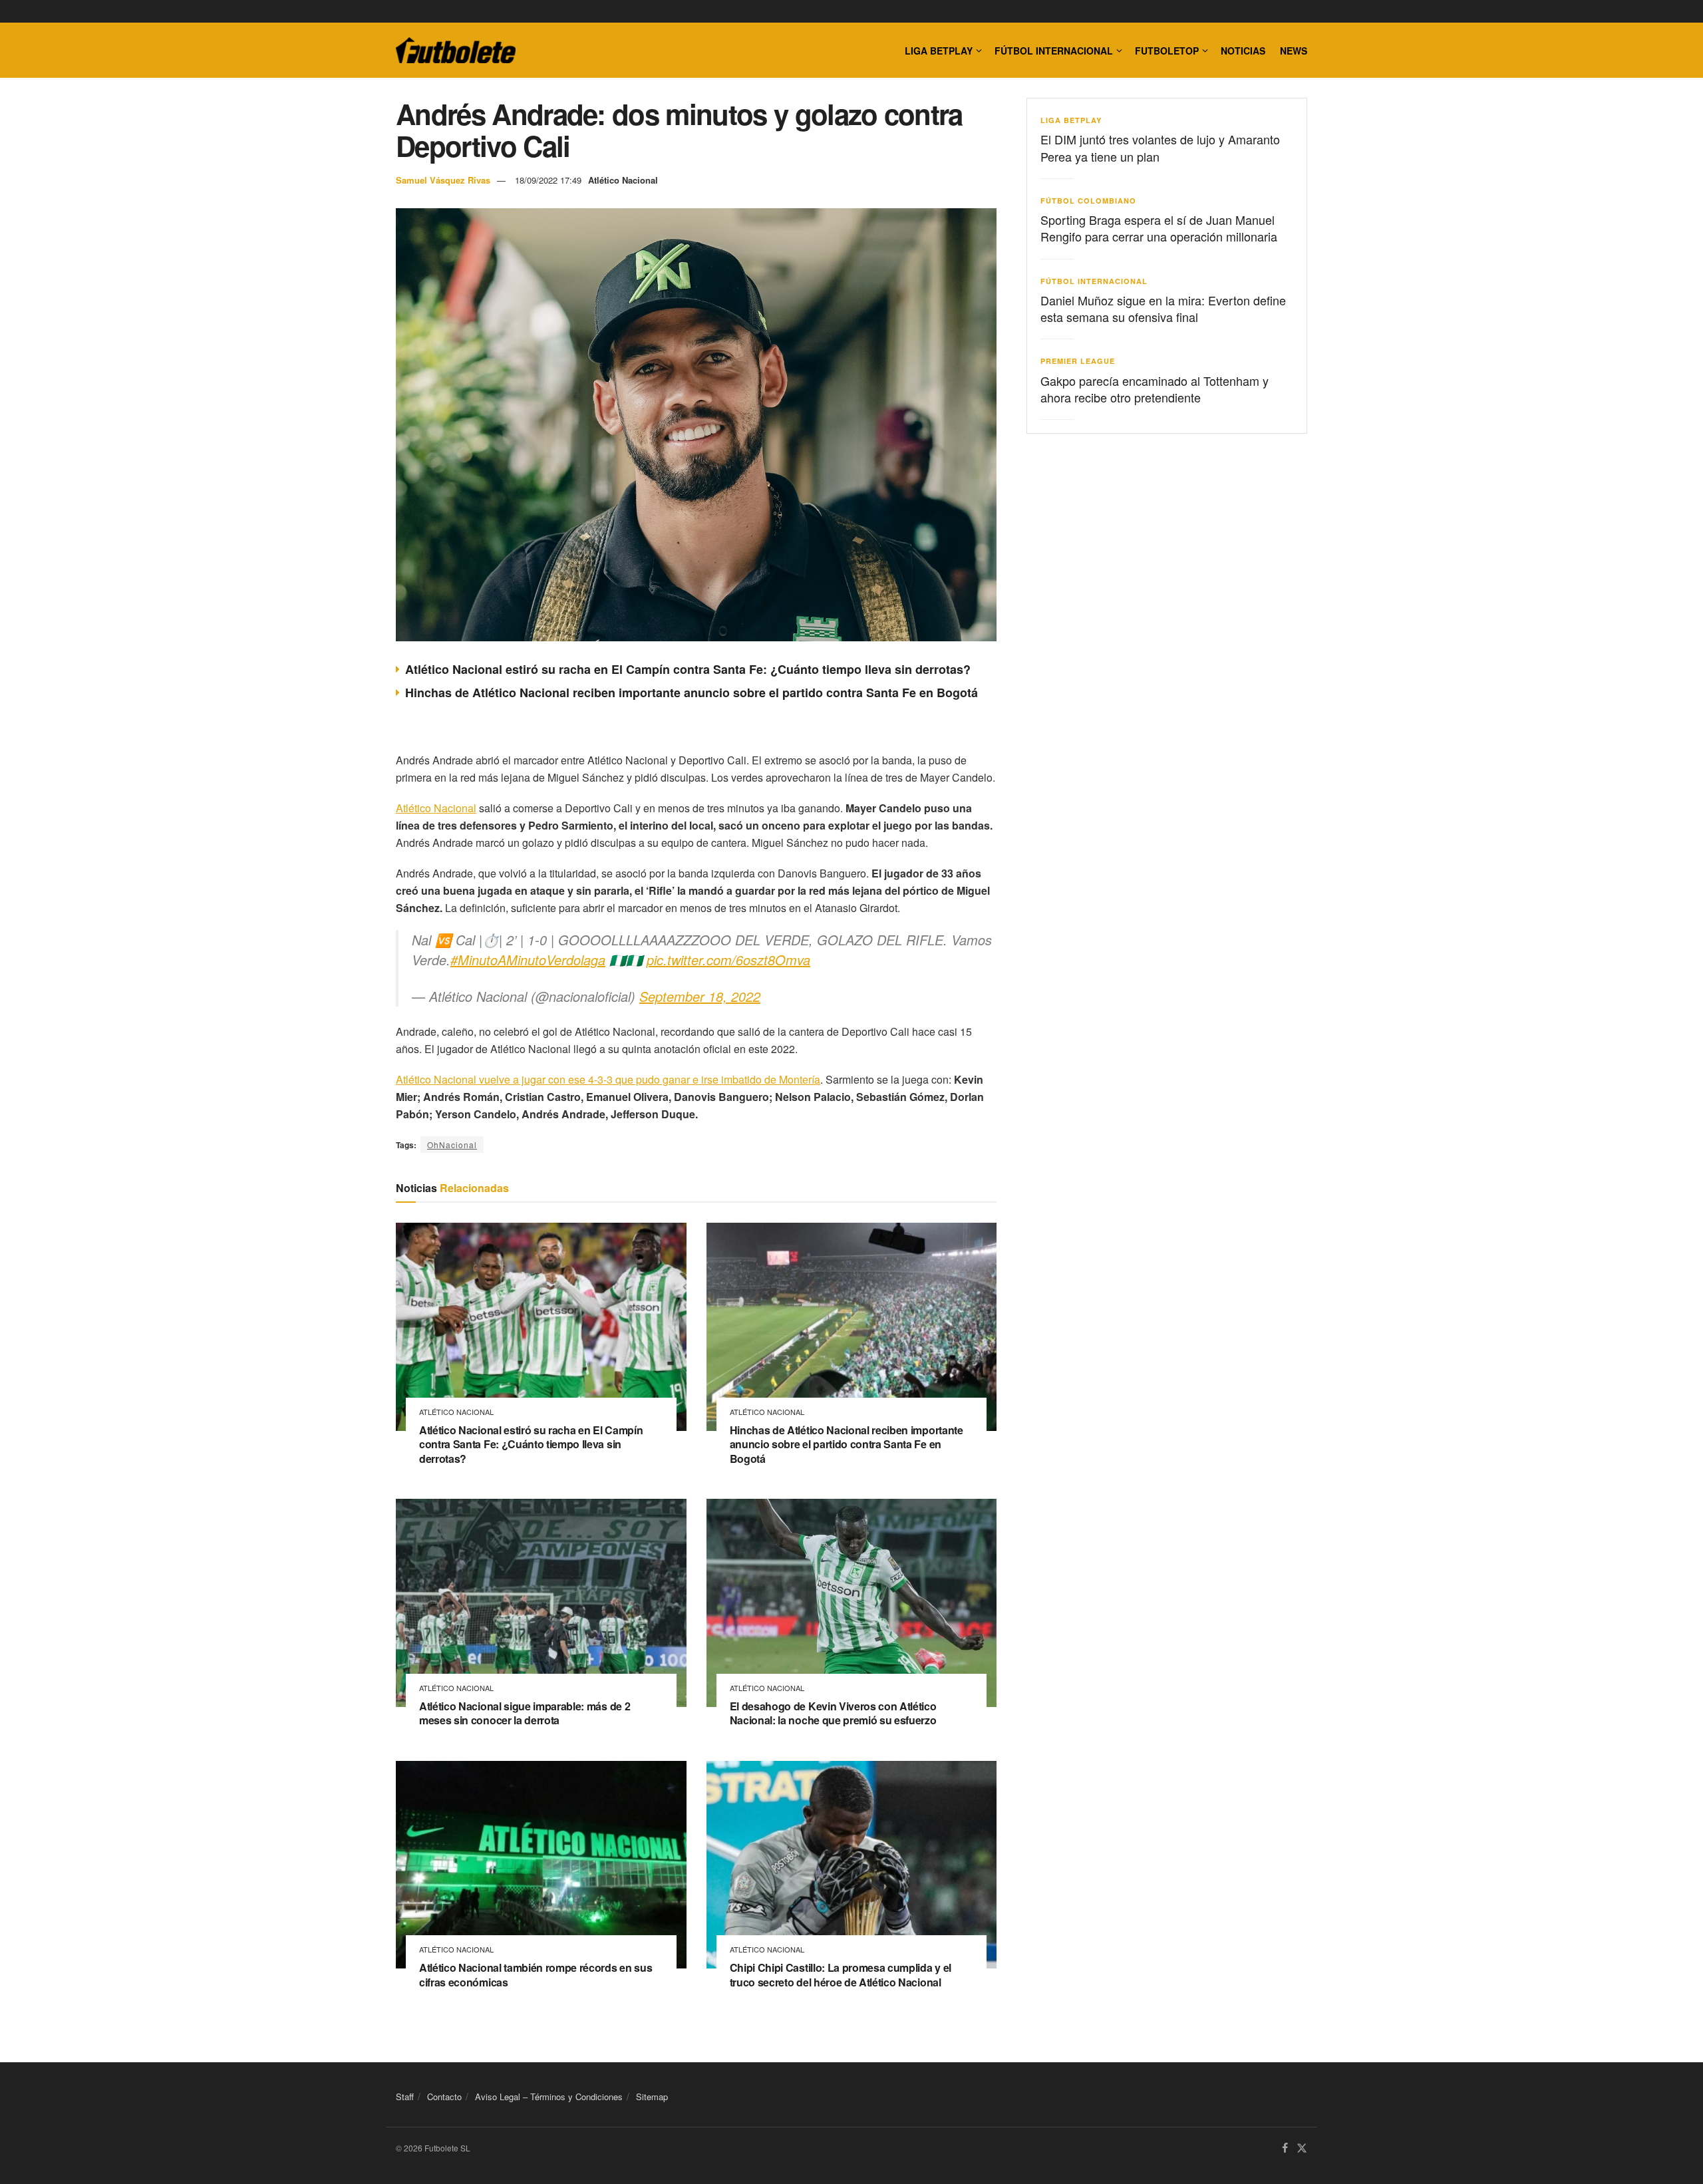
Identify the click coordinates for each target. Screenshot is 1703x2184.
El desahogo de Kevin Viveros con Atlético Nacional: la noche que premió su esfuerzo (833, 1713)
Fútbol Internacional (1054, 51)
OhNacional (452, 1145)
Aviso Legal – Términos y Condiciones (549, 2097)
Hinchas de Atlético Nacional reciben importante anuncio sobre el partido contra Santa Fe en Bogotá (692, 693)
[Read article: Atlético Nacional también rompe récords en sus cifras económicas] (541, 1865)
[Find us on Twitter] (1302, 2149)
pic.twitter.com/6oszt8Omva (728, 960)
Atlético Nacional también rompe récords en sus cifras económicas (536, 1975)
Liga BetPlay (1071, 120)
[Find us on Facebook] (1285, 2149)
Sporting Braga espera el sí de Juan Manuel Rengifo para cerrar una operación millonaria (1159, 228)
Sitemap (652, 2097)
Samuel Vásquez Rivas (443, 180)
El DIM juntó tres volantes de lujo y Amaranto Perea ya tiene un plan (1160, 147)
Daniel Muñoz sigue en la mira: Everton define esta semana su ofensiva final (1163, 308)
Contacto (444, 2097)
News (1294, 51)
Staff (405, 2097)
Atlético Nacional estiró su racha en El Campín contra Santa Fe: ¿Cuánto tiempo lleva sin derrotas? (688, 669)
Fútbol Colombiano (1088, 201)
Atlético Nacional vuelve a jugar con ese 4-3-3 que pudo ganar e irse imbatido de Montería (608, 1079)
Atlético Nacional (623, 180)
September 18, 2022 (700, 996)
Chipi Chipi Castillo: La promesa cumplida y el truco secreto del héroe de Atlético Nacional (841, 1975)
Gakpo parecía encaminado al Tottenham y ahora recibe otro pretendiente (1155, 389)
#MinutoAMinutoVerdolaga (528, 960)
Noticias (1243, 51)
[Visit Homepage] (456, 51)
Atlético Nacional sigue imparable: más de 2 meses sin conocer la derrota (525, 1713)
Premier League (1078, 361)
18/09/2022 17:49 (548, 180)
